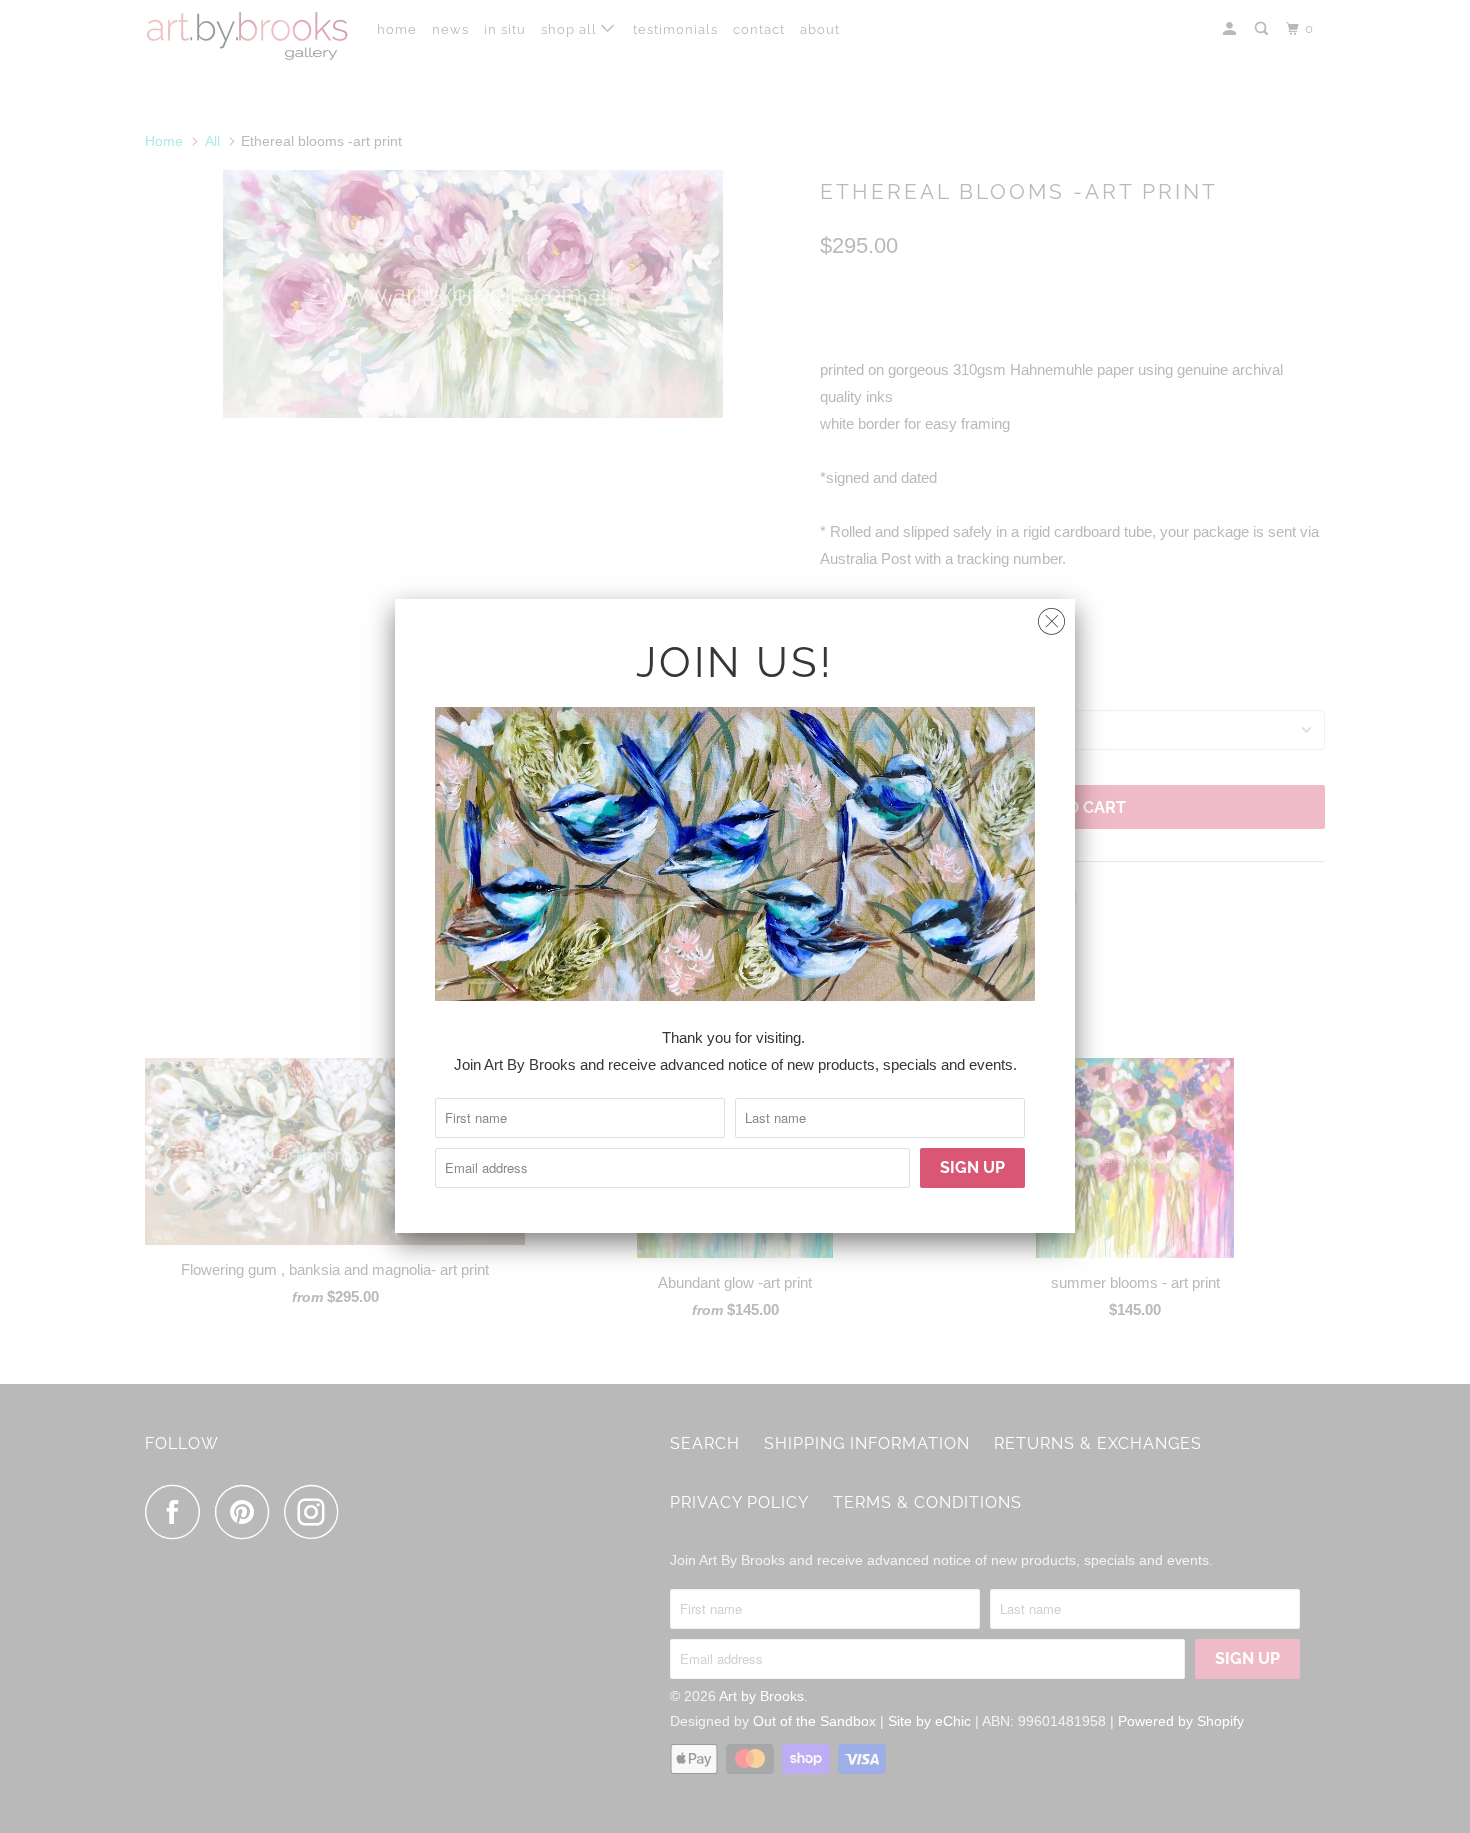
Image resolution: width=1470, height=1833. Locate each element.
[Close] (1051, 616)
